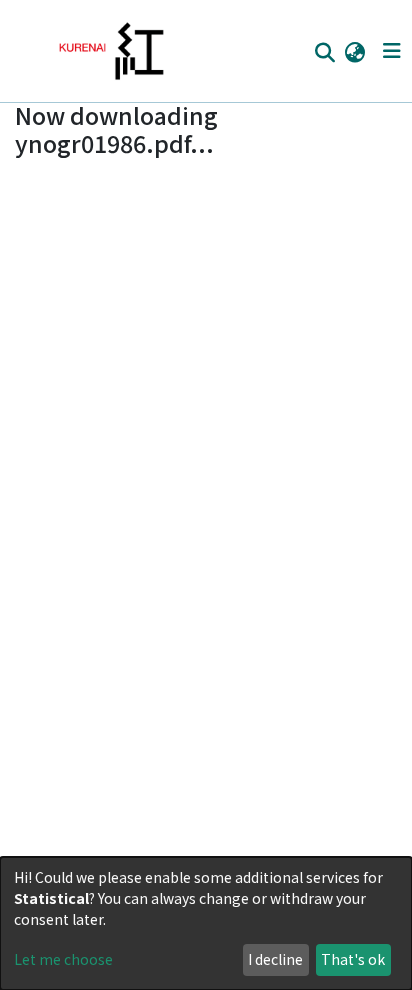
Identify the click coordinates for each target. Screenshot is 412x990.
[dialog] (206, 923)
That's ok (353, 959)
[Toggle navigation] (391, 51)
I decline (275, 959)
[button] (354, 51)
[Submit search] (324, 52)
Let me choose (63, 959)
